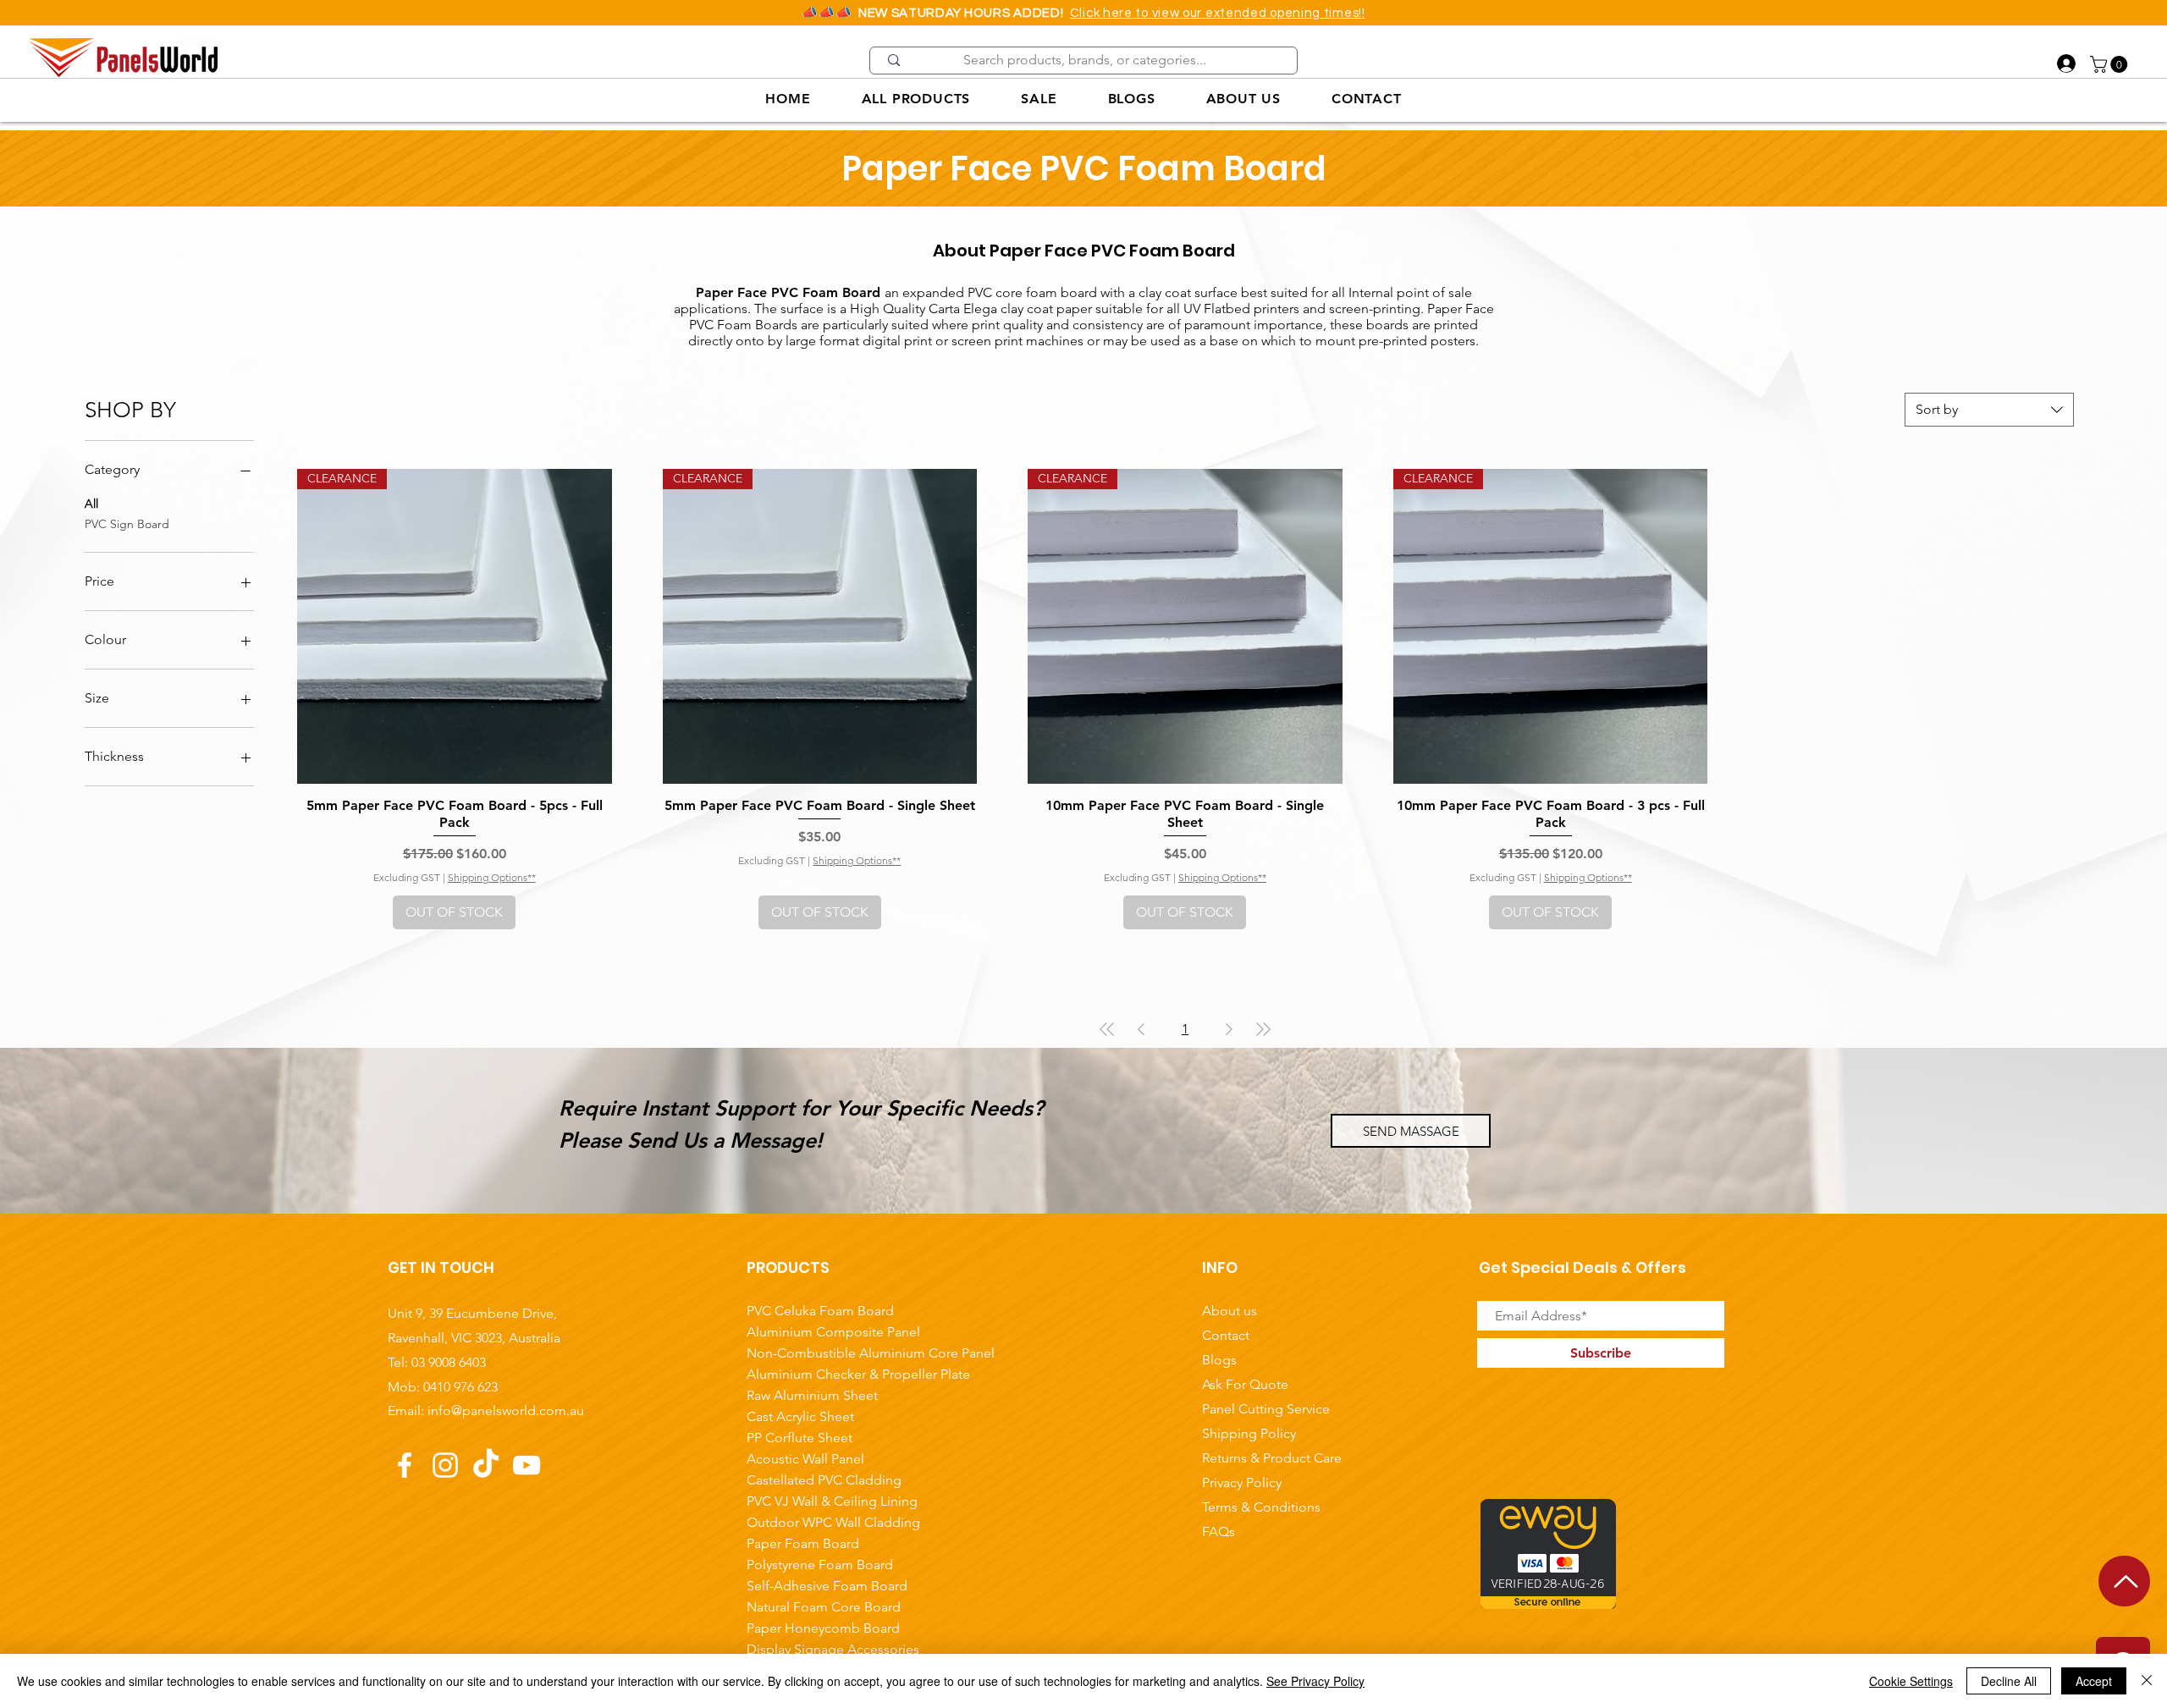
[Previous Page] (1141, 1029)
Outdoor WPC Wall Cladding (833, 1522)
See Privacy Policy (1315, 1681)
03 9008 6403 (449, 1362)
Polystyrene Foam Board (820, 1565)
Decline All (2009, 1681)
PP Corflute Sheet (800, 1438)
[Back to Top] (2124, 1581)
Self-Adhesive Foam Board (827, 1586)
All (91, 504)
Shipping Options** (492, 877)
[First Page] (1107, 1029)
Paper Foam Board (803, 1543)
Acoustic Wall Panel (805, 1459)
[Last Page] (1263, 1029)
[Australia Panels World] (405, 1465)
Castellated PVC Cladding (824, 1480)
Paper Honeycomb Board (823, 1628)
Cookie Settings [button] (1911, 1681)
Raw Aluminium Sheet (812, 1395)
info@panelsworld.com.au (506, 1410)
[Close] (2147, 1681)
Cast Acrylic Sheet (800, 1416)
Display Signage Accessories (833, 1649)
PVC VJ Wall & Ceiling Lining (832, 1501)
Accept (2094, 1681)
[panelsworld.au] (445, 1465)
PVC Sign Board (127, 524)
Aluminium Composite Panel (833, 1332)
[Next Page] (1229, 1029)
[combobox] (1989, 410)
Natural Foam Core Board (824, 1607)
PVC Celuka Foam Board (820, 1311)
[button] (2111, 64)
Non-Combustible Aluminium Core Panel (837, 1353)
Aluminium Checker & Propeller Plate (837, 1374)
